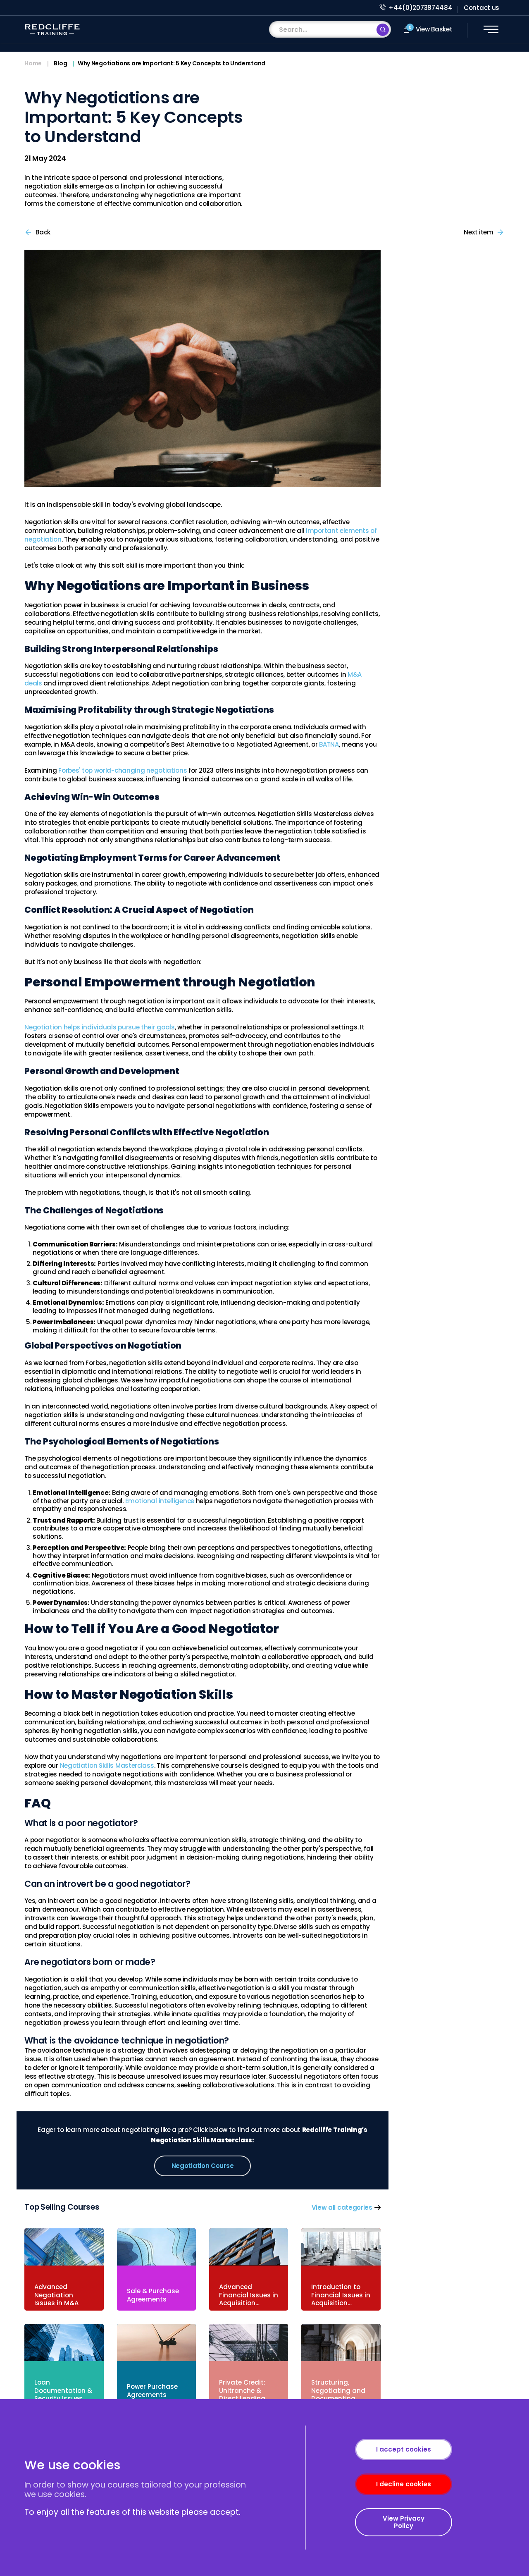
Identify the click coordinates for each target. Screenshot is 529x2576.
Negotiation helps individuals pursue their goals (100, 1027)
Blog (60, 64)
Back (42, 232)
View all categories (342, 2207)
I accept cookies (404, 2449)
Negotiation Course (203, 2166)
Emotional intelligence (160, 1501)
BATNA (329, 744)
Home (33, 64)
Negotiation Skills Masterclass (107, 1765)
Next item (480, 232)
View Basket (431, 29)
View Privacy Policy (404, 2522)
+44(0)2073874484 (420, 8)
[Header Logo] (52, 30)
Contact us (481, 8)
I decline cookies (404, 2484)
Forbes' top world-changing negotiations (123, 770)
